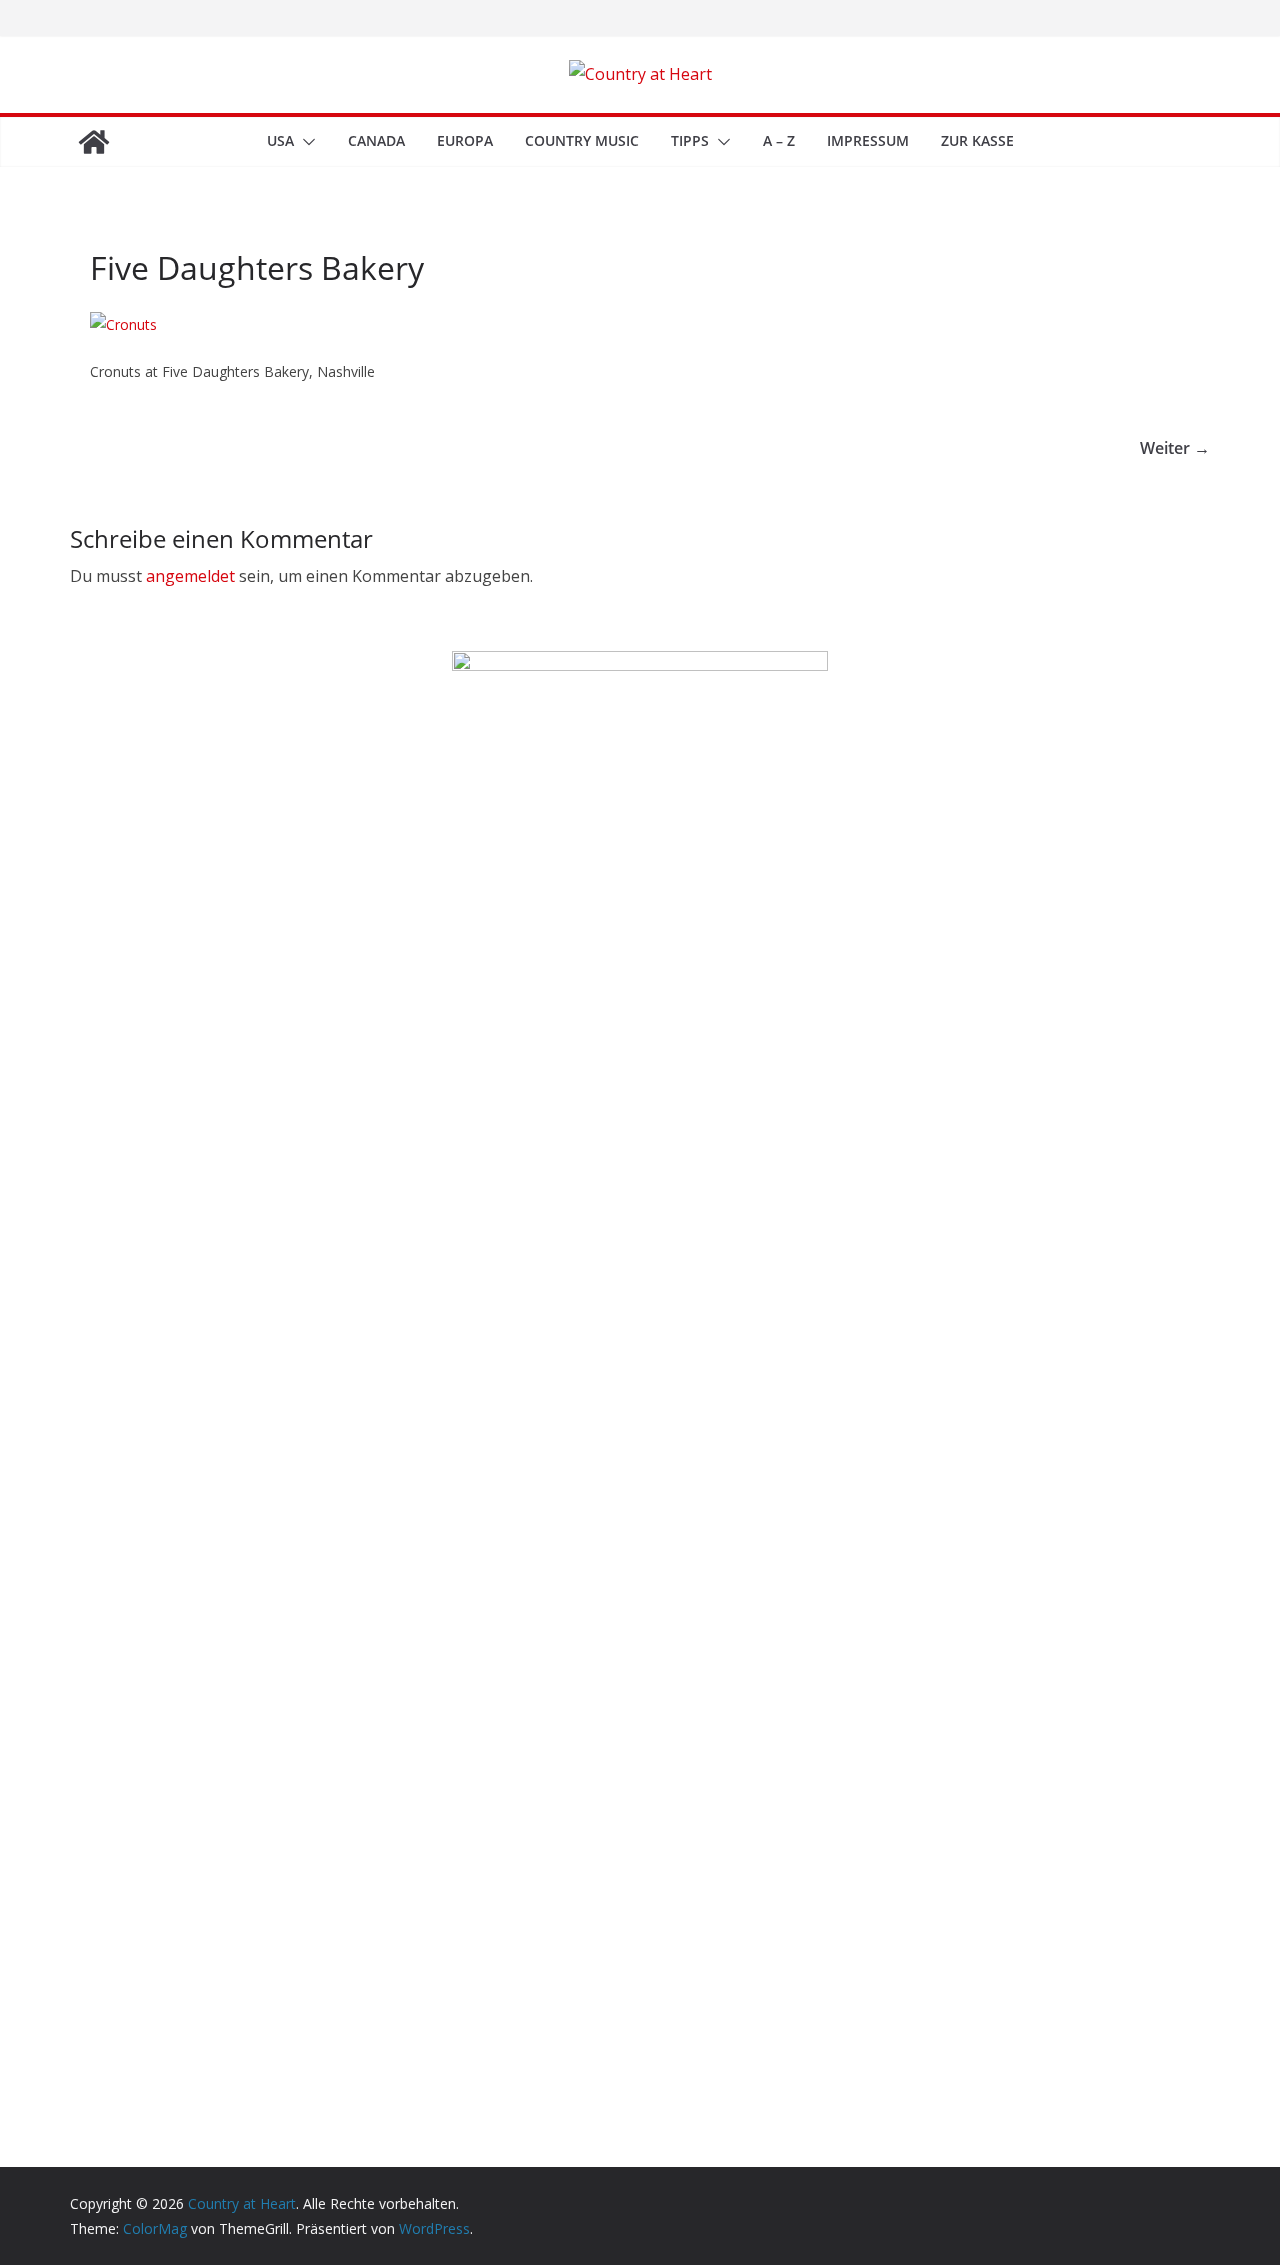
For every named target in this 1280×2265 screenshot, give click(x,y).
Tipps (690, 140)
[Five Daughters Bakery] (123, 324)
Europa (465, 140)
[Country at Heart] (94, 142)
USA (280, 140)
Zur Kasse (977, 140)
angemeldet (190, 576)
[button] (305, 142)
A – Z (779, 140)
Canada (376, 140)
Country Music (582, 140)
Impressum (868, 140)
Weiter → (1175, 448)
